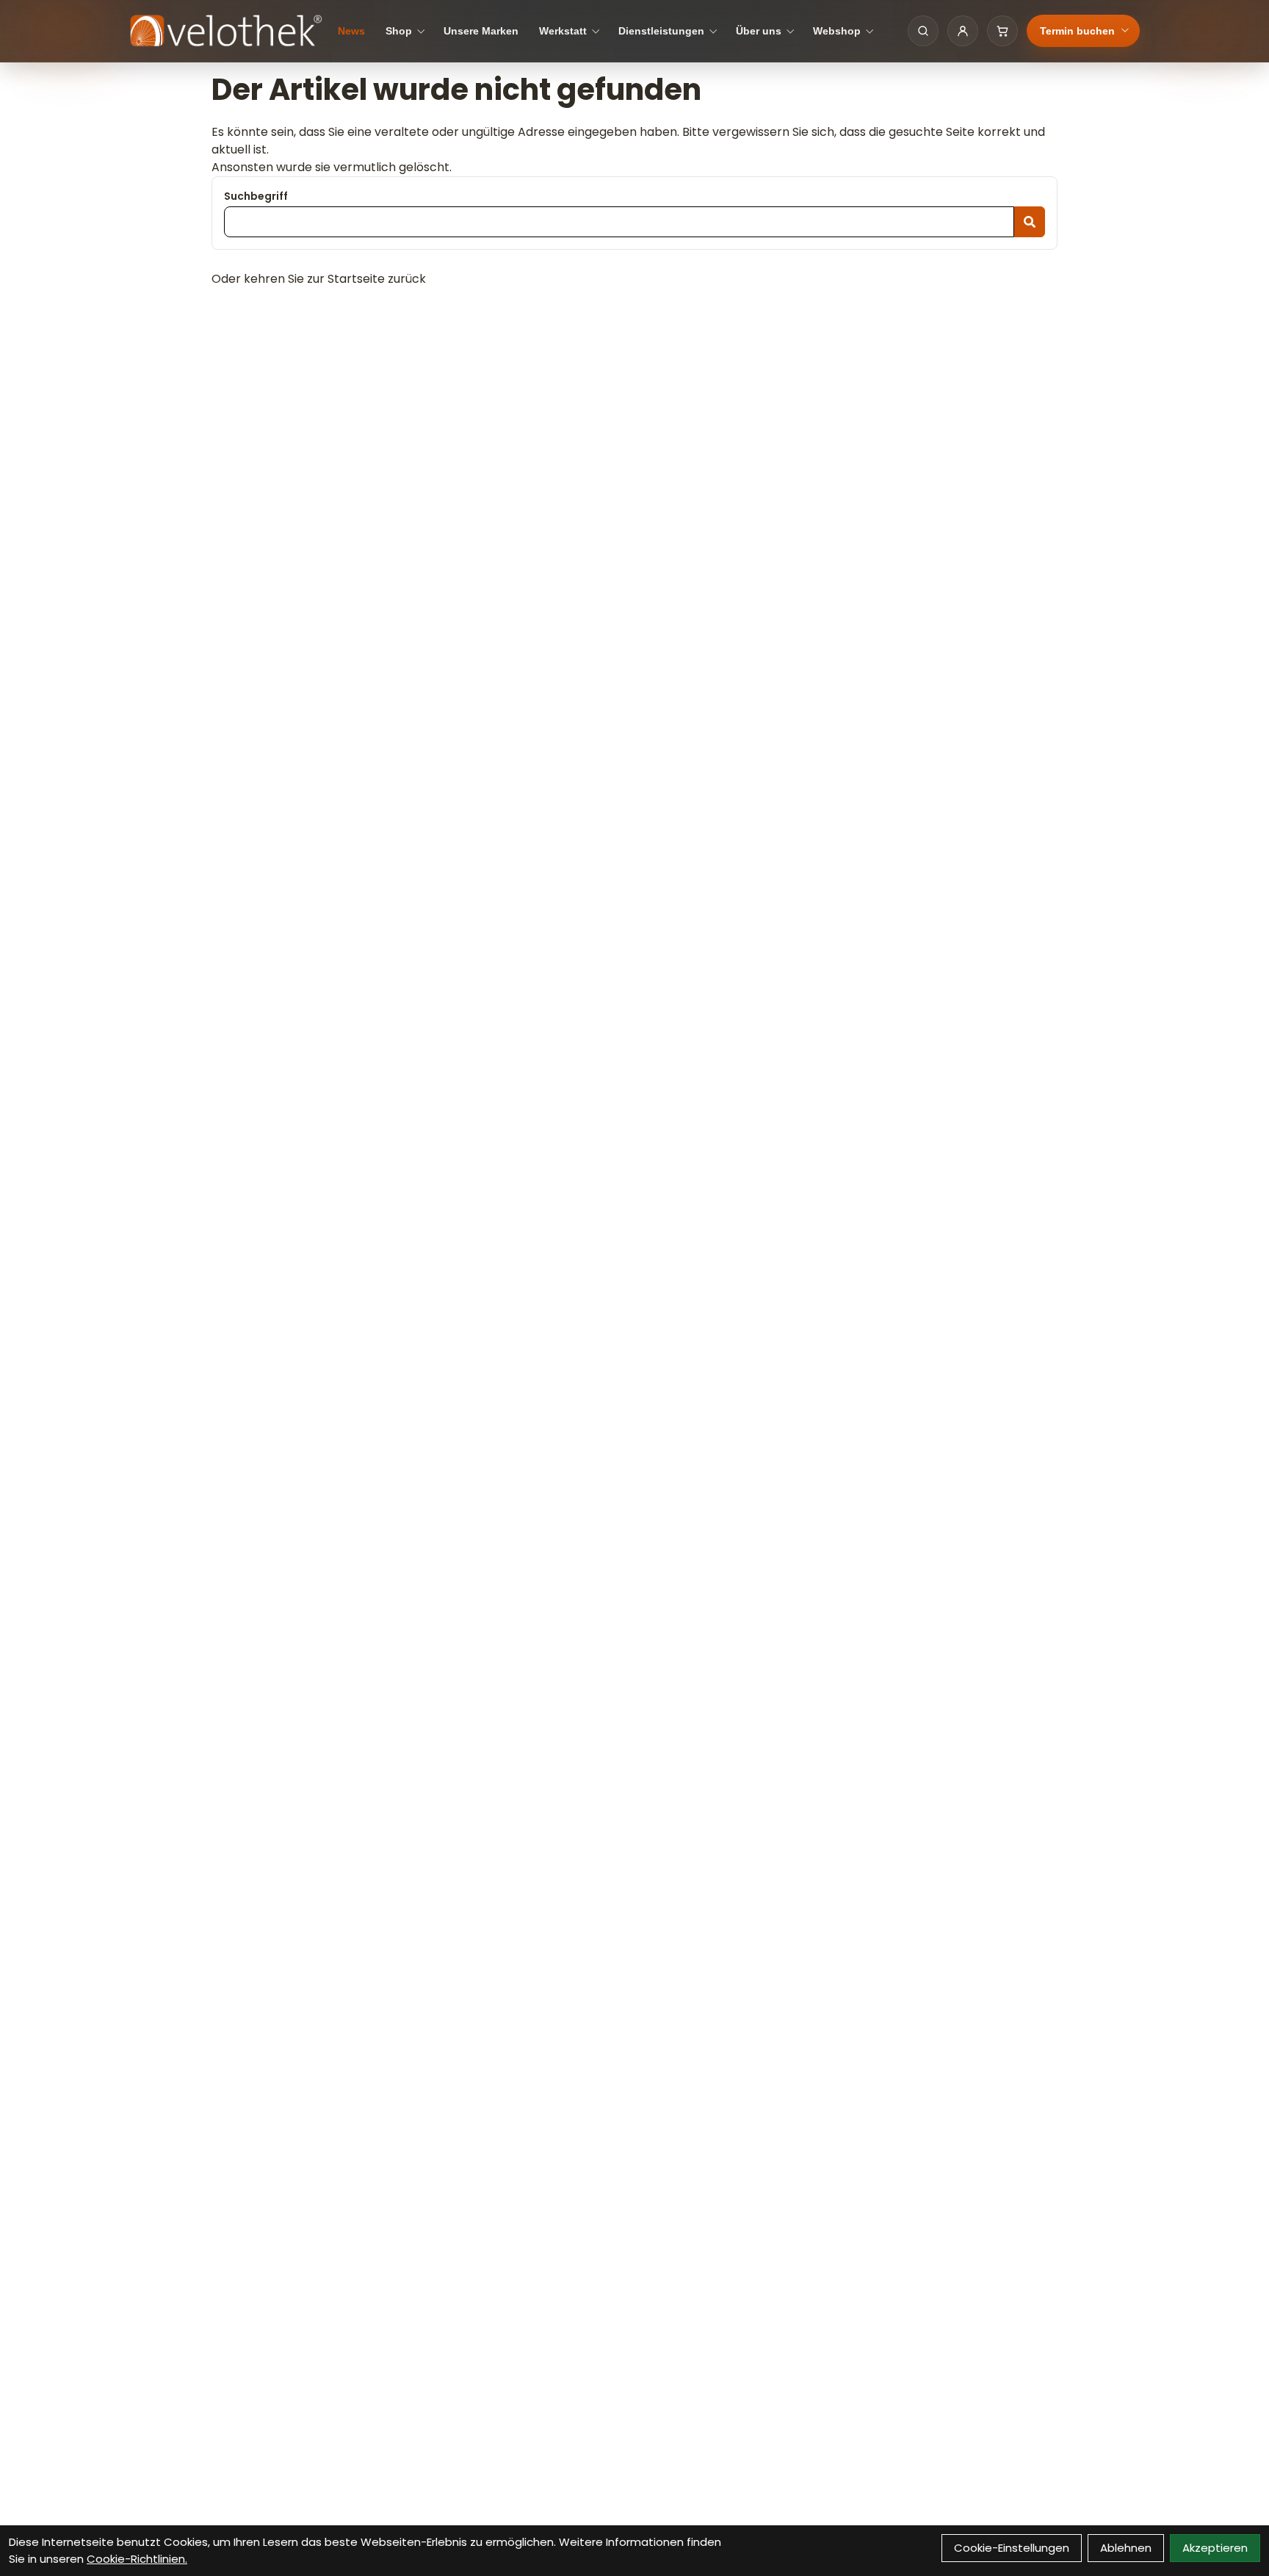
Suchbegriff (256, 196)
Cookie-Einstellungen (1012, 2548)
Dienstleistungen (661, 31)
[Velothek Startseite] (226, 31)
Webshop (837, 31)
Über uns (759, 31)
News (351, 31)
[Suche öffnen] (923, 31)
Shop (399, 31)
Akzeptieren (1215, 2548)
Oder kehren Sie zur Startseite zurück (319, 279)
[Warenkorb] (1002, 31)
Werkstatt (563, 31)
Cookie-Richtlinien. (137, 2559)
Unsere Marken (481, 31)
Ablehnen (1126, 2548)
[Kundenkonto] (963, 31)
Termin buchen (1077, 31)
